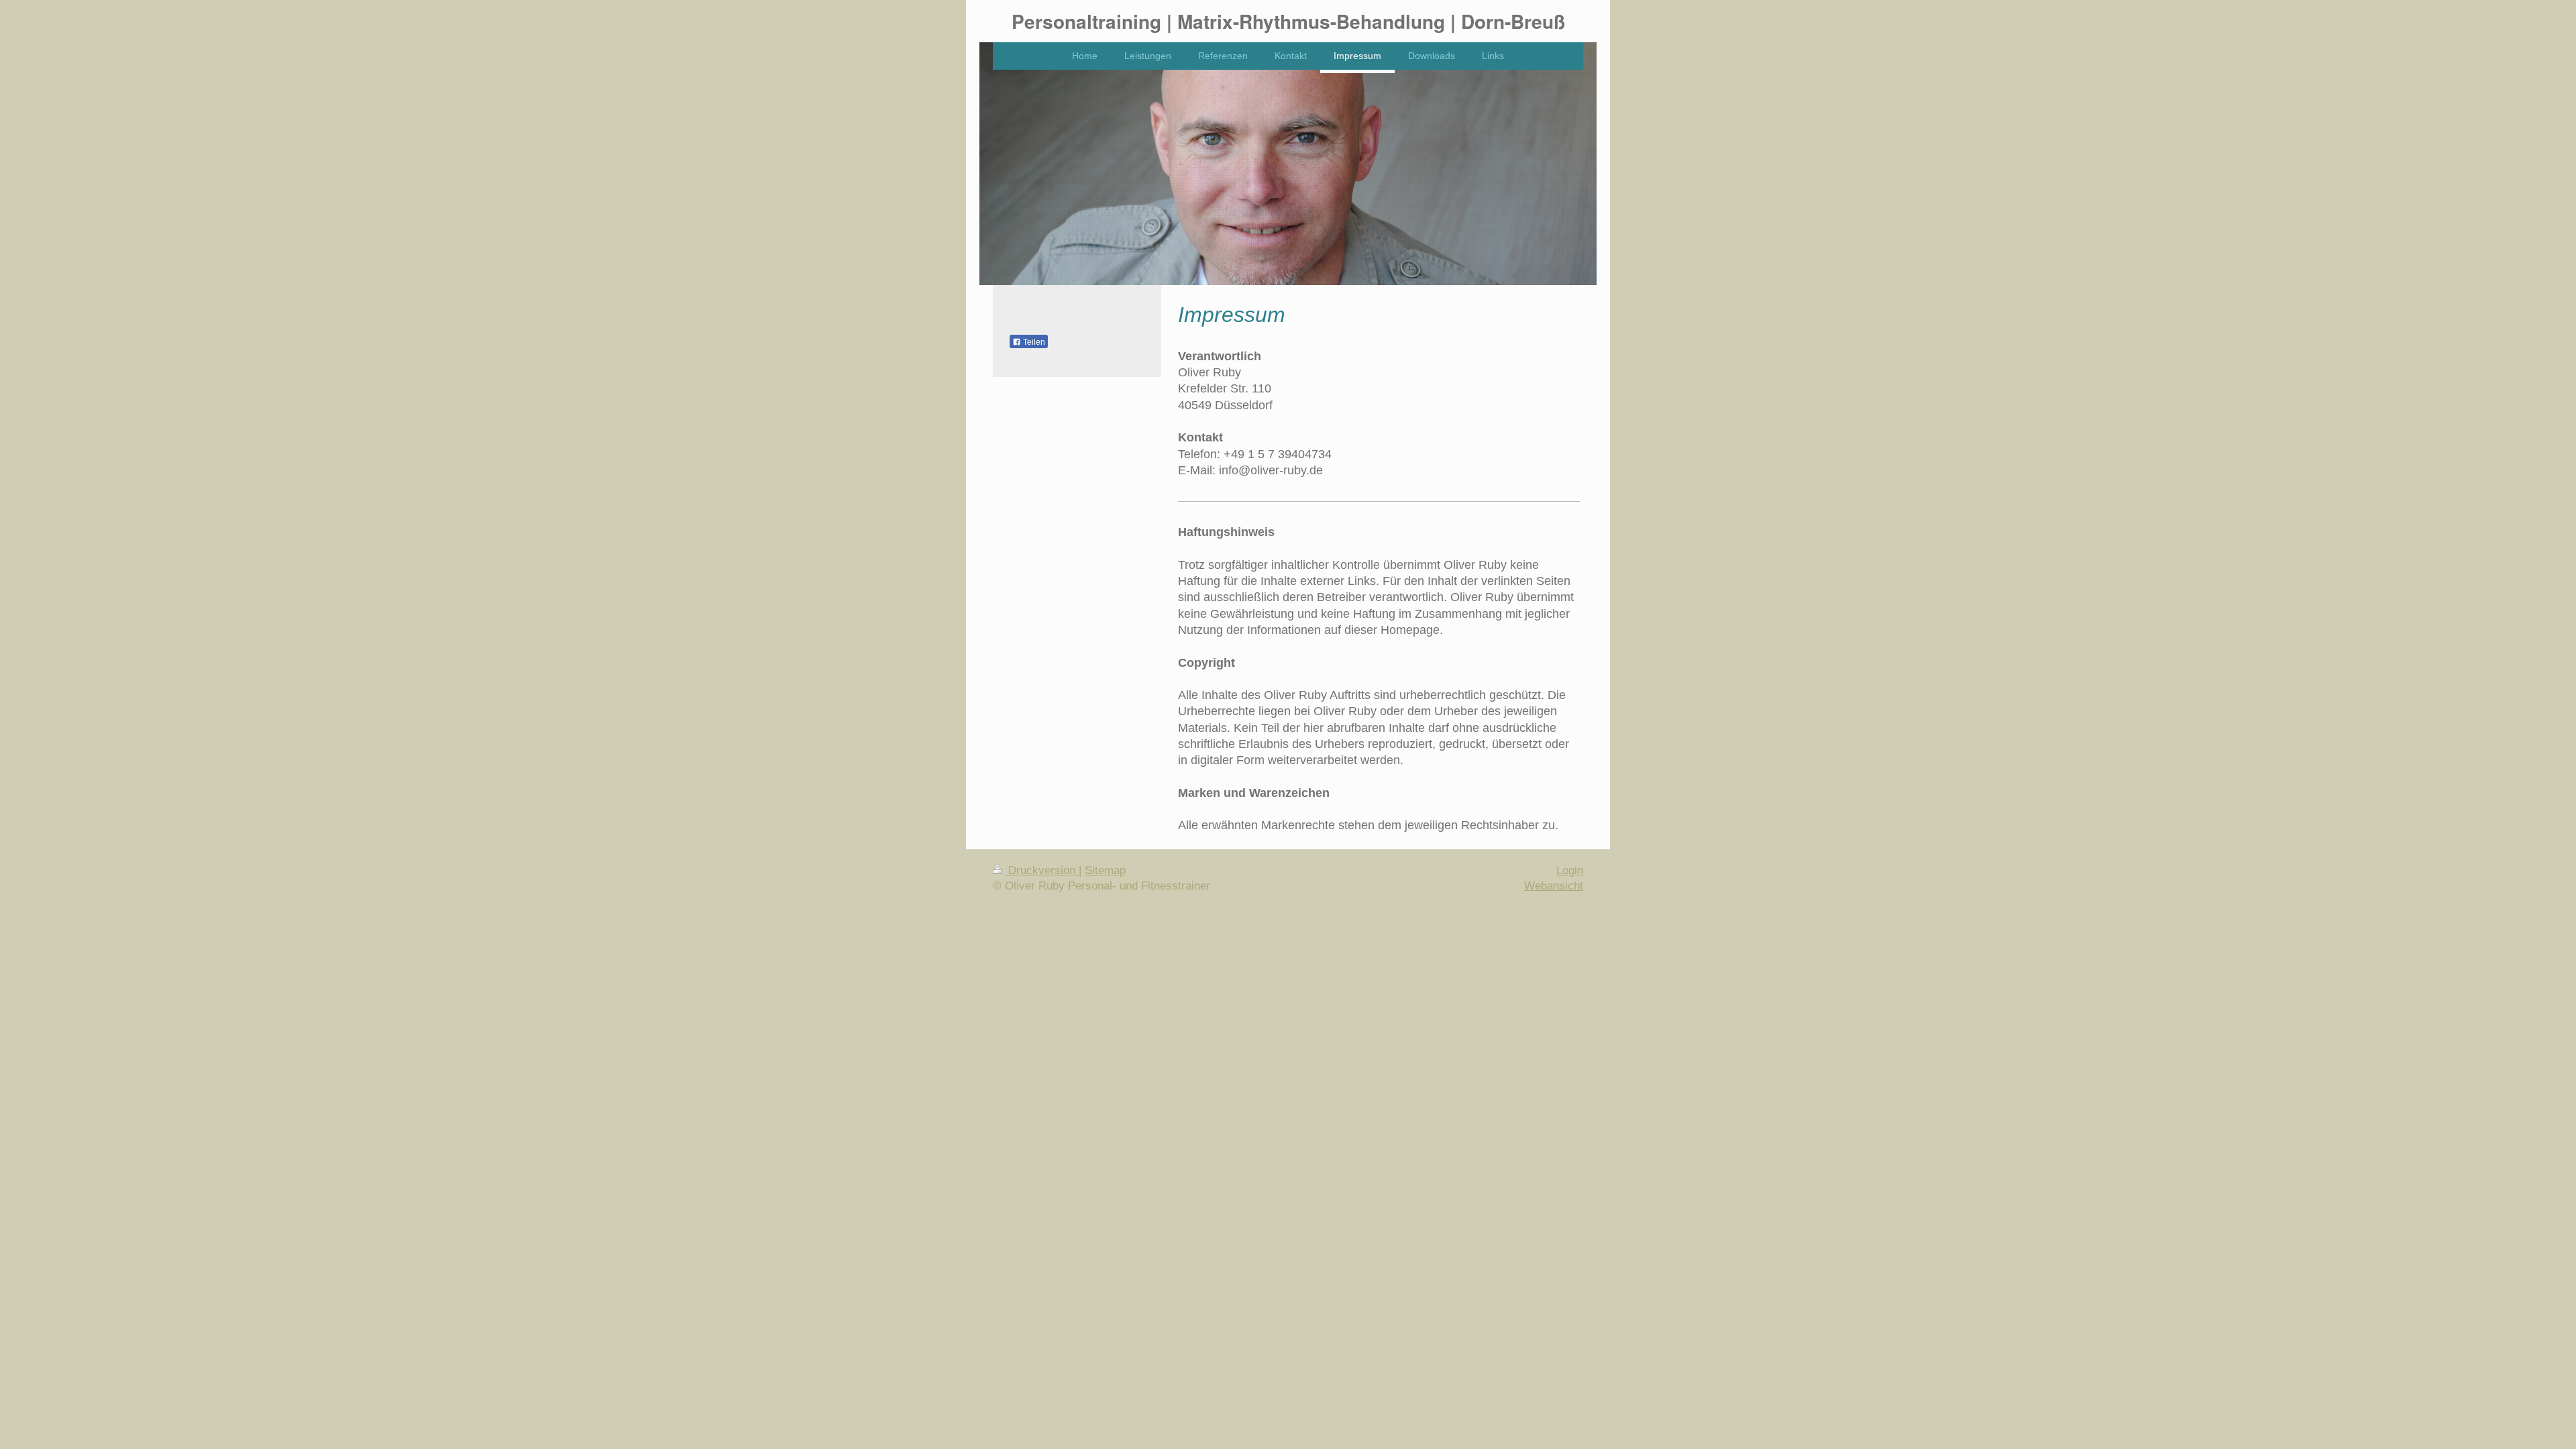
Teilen (1033, 342)
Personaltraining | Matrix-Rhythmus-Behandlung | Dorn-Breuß (1288, 21)
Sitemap (1105, 870)
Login (1570, 870)
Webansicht (1554, 886)
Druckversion (1042, 870)
